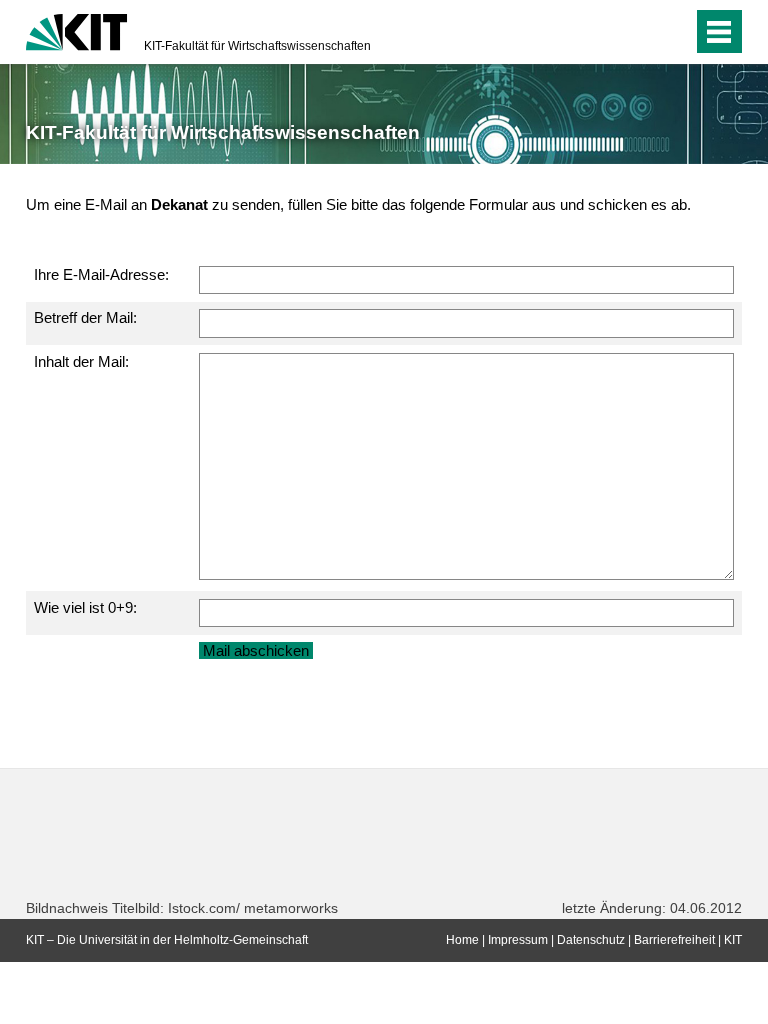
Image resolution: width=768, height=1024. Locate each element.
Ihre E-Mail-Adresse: (101, 274)
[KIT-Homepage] (76, 30)
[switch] (637, 32)
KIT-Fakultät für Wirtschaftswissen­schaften (257, 46)
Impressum (518, 940)
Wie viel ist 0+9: (85, 607)
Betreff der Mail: (85, 317)
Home (462, 940)
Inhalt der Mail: (81, 361)
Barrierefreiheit (674, 940)
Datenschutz (591, 940)
